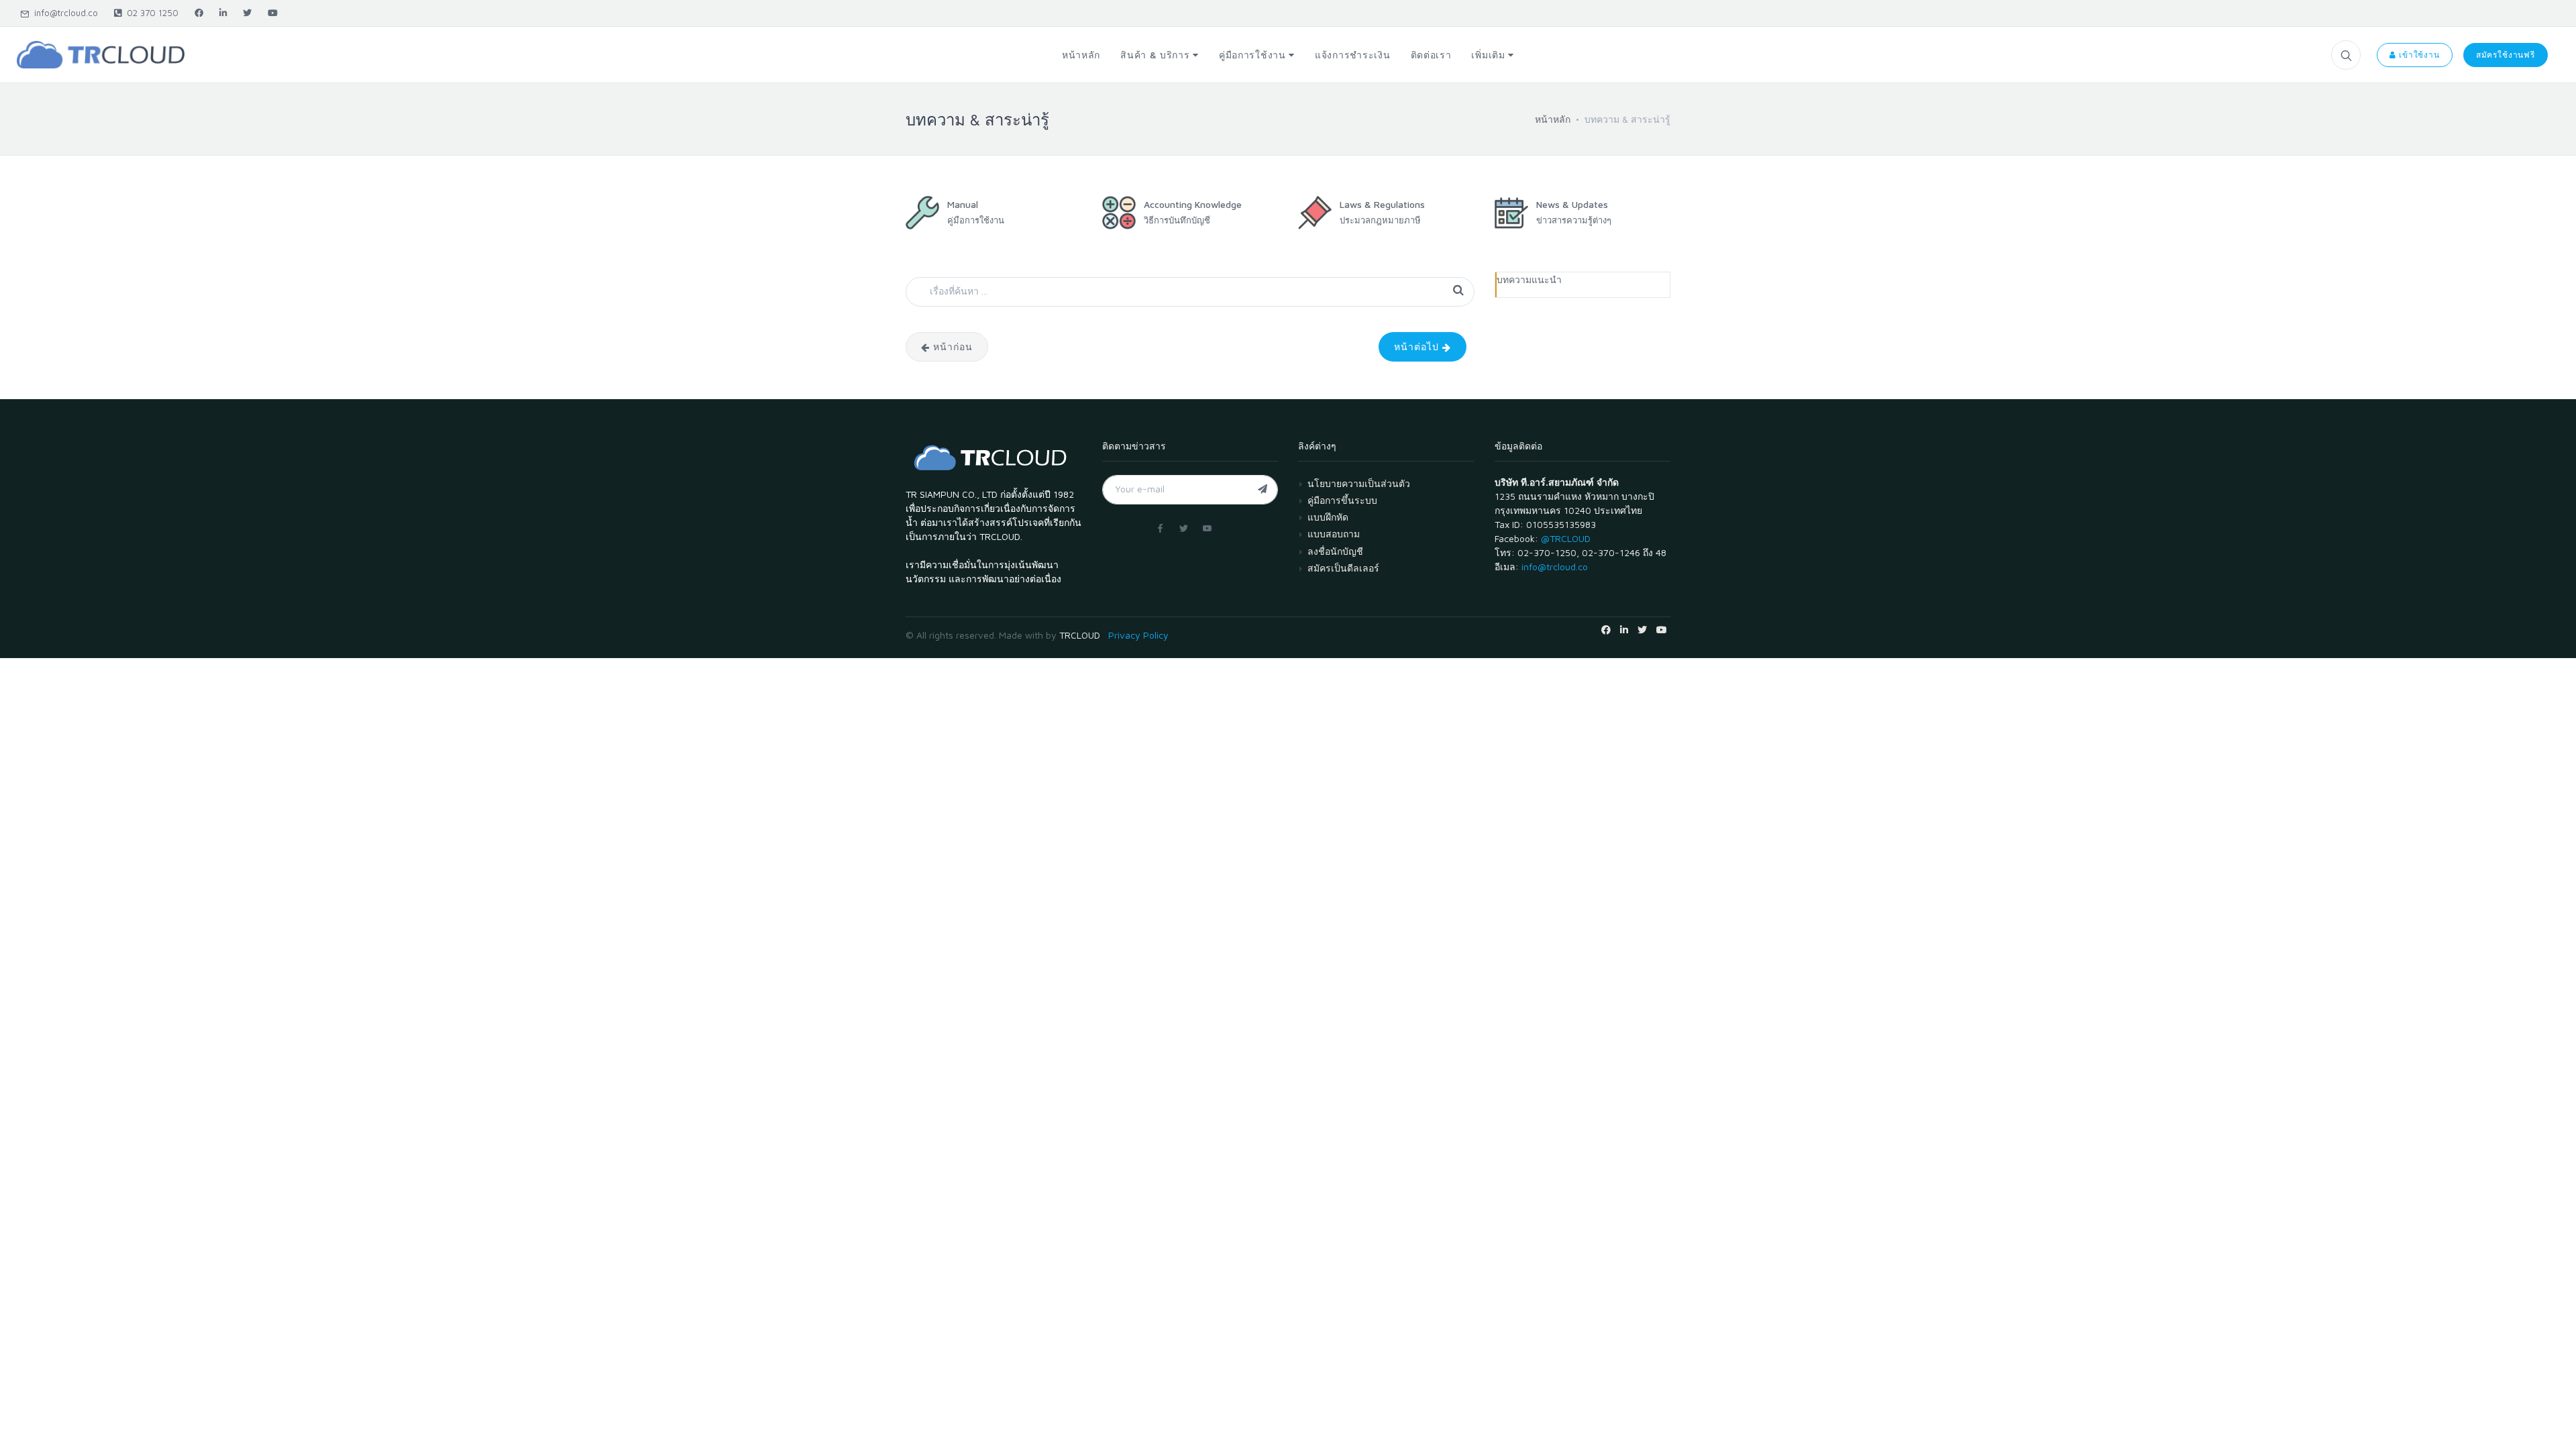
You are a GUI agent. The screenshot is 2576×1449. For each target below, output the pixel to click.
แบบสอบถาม (1334, 534)
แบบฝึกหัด (1328, 517)
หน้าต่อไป (1418, 346)
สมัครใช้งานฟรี (2506, 55)
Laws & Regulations (1382, 204)
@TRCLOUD (1566, 538)
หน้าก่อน (951, 346)
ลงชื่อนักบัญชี (1335, 551)
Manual (963, 204)
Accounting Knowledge (1193, 204)
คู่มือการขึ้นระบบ (1342, 500)
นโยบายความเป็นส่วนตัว (1359, 483)
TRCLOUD (1080, 635)
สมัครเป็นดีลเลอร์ (1343, 568)
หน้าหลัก (1553, 119)
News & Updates (1572, 204)
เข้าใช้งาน (2418, 55)
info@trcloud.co (63, 13)
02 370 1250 (150, 13)
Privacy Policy (1138, 635)
